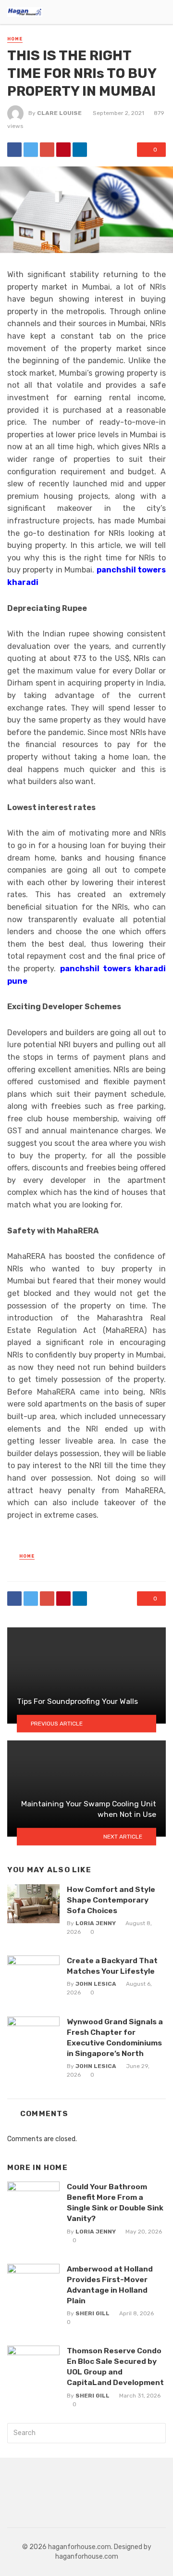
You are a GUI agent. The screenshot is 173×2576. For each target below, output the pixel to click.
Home (15, 39)
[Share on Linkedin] (80, 150)
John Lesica (96, 1984)
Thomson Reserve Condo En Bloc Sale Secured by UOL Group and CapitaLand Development (115, 2367)
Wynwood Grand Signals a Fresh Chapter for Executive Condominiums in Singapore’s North (115, 2037)
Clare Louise (59, 113)
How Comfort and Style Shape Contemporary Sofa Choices (111, 1900)
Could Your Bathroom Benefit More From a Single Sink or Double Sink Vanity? (115, 2202)
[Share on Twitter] (31, 150)
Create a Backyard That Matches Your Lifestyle (112, 1966)
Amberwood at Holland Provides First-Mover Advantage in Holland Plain (110, 2285)
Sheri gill (93, 2313)
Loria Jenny (96, 1923)
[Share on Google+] (47, 150)
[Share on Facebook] (14, 150)
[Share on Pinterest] (63, 150)
